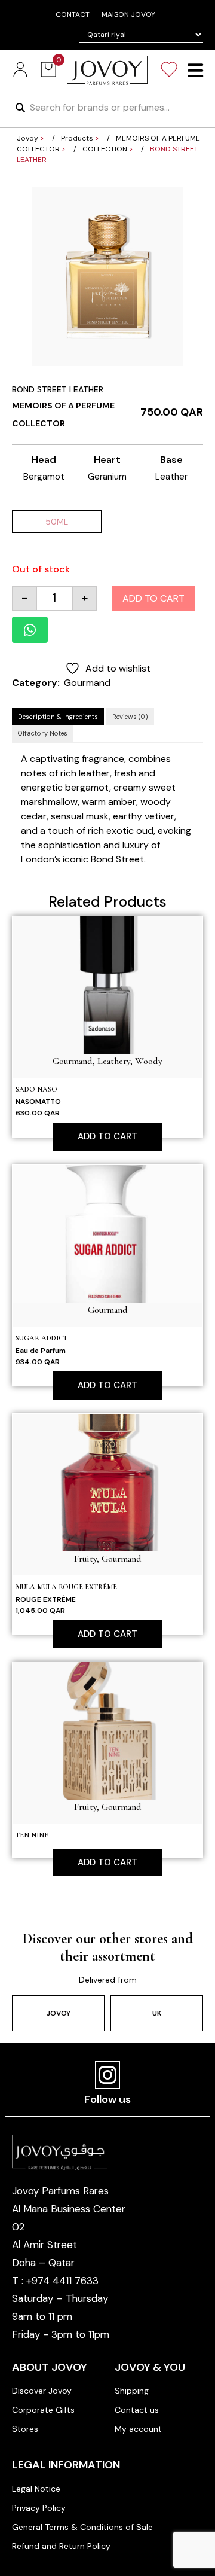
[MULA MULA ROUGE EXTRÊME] (107, 1482)
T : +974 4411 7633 (55, 2281)
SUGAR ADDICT (42, 1338)
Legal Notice (36, 2489)
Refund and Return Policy (61, 2546)
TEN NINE (32, 1835)
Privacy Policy (39, 2508)
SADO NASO (36, 1089)
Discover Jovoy (42, 2391)
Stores (25, 2429)
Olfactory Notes (43, 733)
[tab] (58, 717)
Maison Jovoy (128, 14)
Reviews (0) (130, 717)
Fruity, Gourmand (108, 1559)
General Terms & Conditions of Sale (82, 2527)
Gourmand (87, 683)
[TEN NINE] (107, 1730)
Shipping (132, 2391)
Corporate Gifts (43, 2410)
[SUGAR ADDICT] (107, 1233)
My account (138, 2429)
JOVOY (59, 2013)
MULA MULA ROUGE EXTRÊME (66, 1587)
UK (157, 2013)
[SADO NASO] (107, 984)
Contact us (137, 2410)
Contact (73, 14)
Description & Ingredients (58, 717)
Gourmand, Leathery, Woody (107, 1061)
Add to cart (153, 598)
